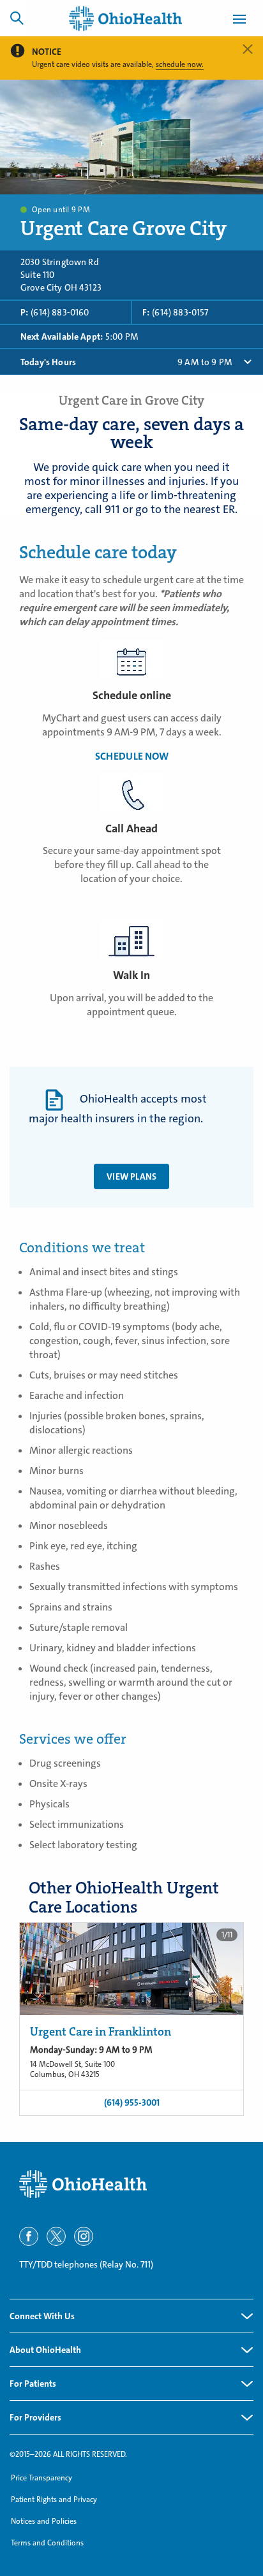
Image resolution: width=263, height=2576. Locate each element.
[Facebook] (29, 2236)
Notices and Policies (44, 2521)
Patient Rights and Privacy (54, 2500)
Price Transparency (41, 2478)
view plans (131, 1176)
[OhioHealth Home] (131, 2184)
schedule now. (180, 64)
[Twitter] (56, 2236)
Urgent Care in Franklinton (101, 2032)
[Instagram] (84, 2236)
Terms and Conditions (47, 2543)
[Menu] (239, 21)
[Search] (17, 18)
